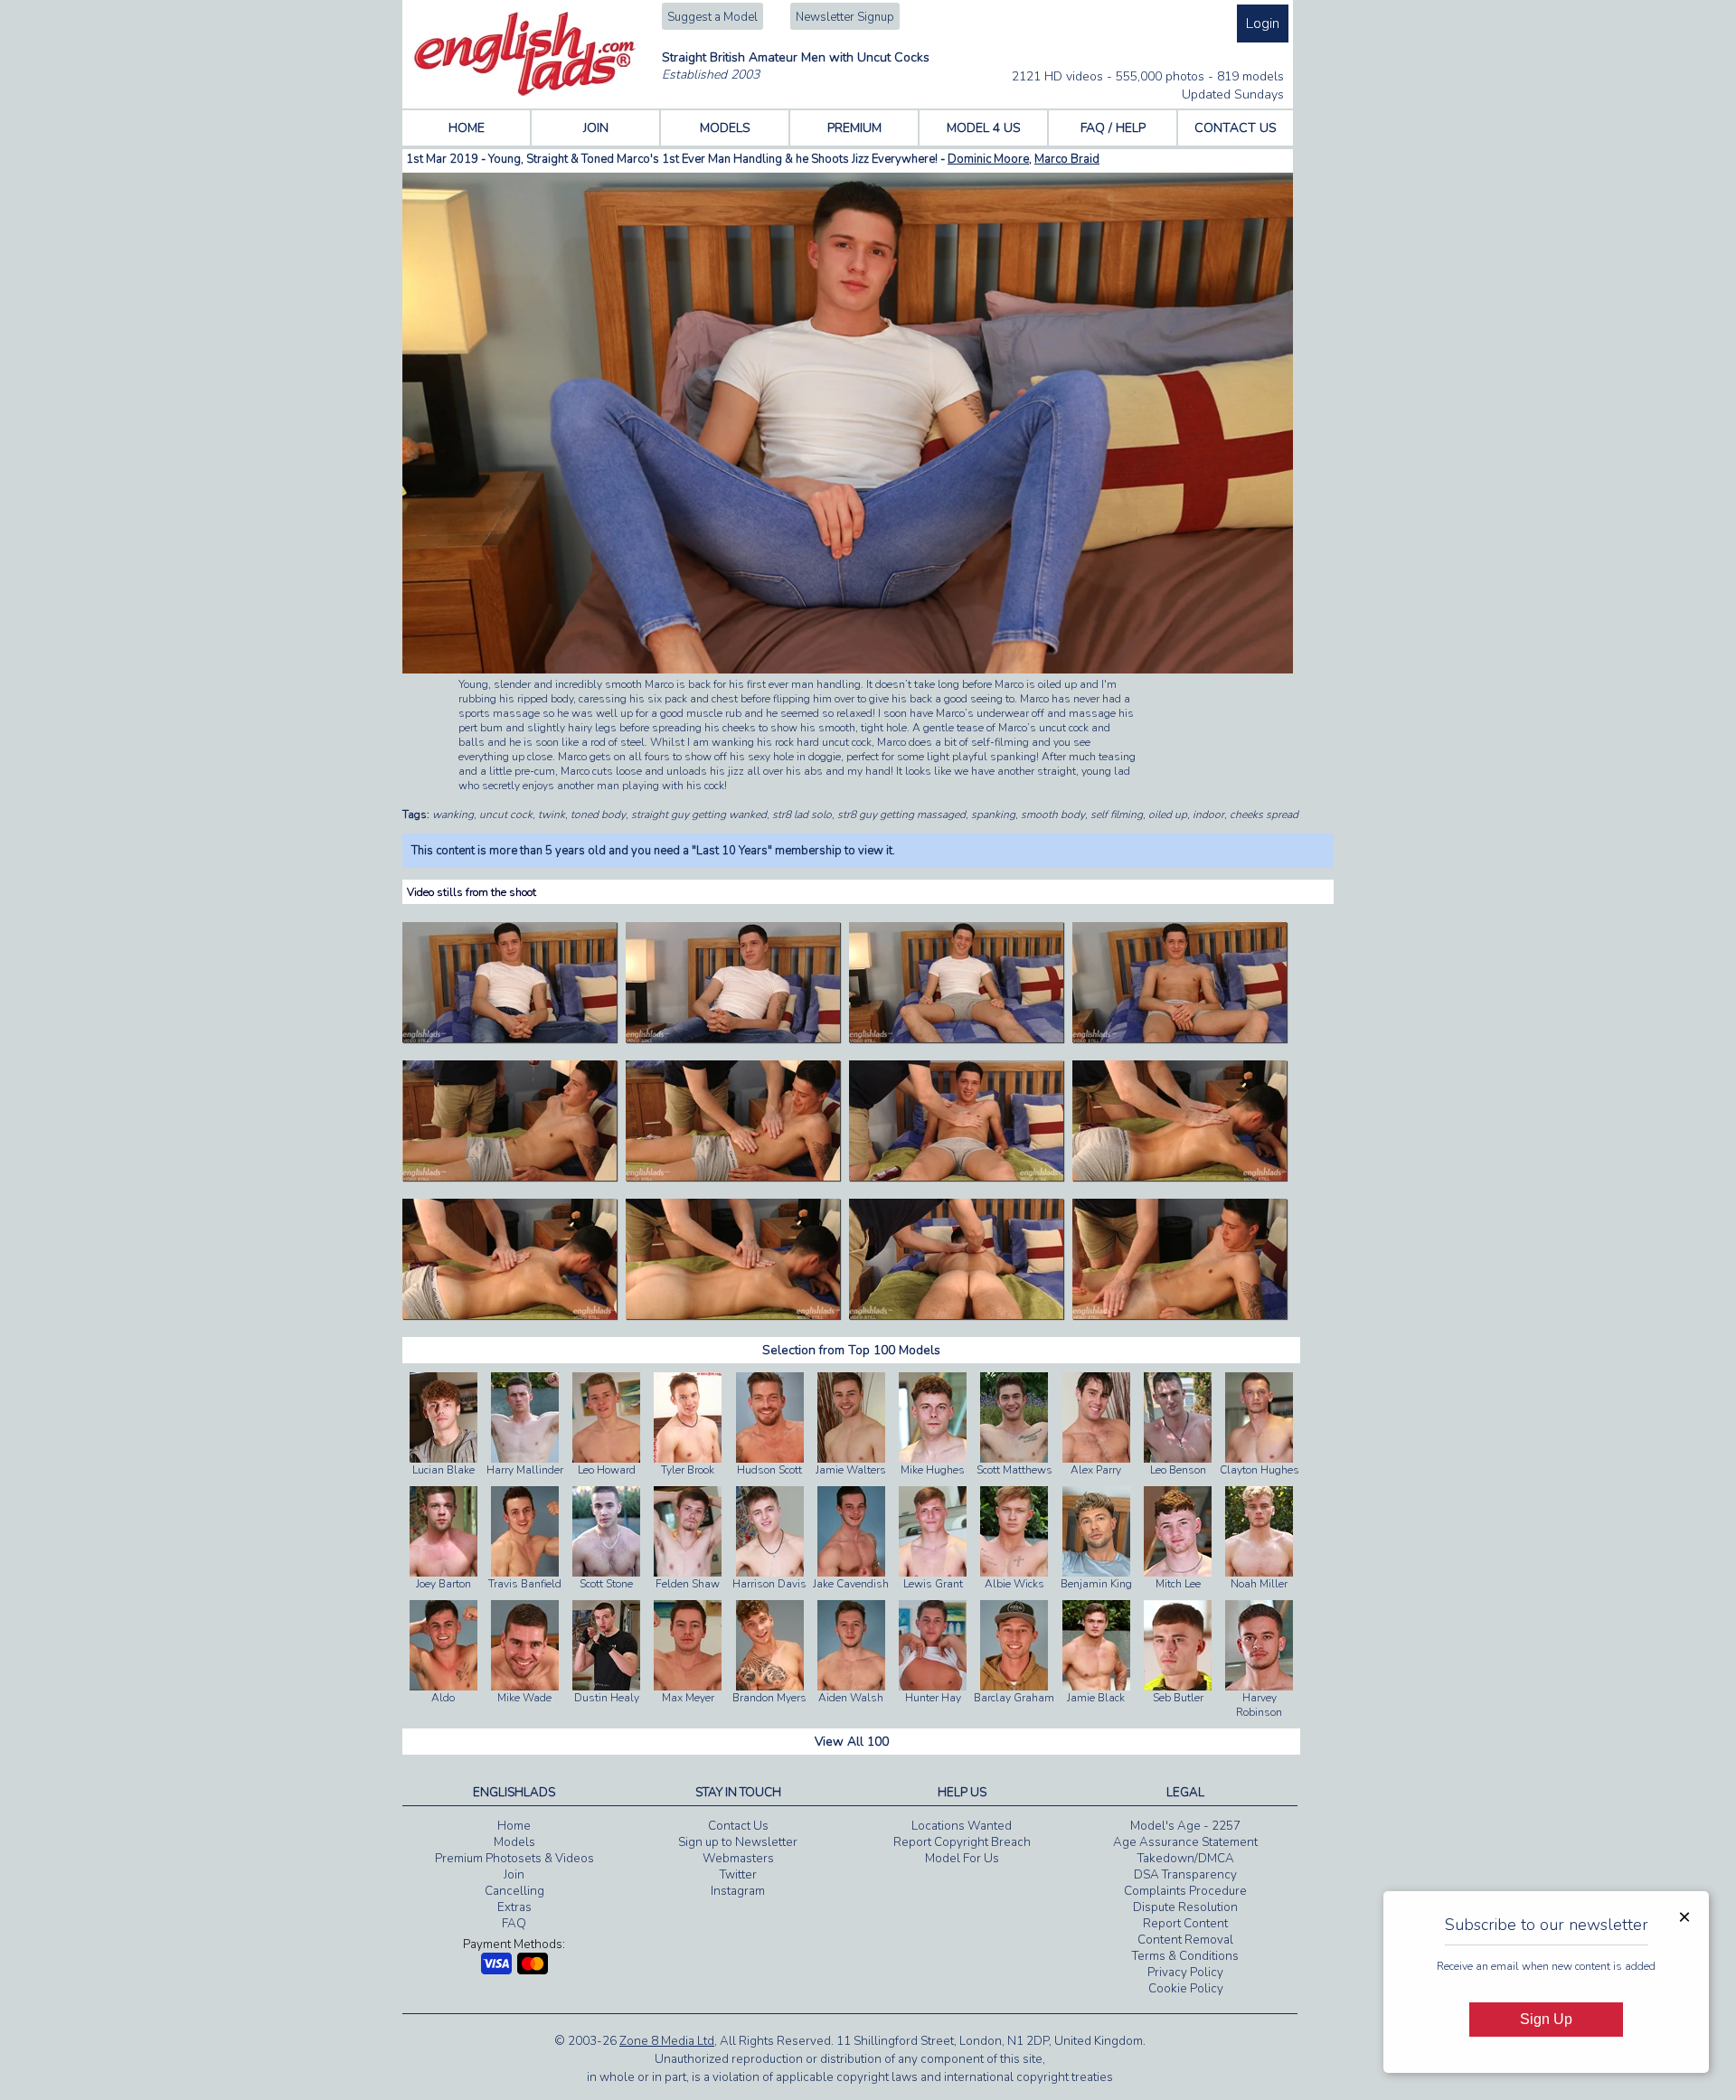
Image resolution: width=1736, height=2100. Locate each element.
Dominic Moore (988, 159)
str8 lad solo (802, 815)
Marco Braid (1067, 159)
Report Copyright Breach (962, 1842)
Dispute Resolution (1185, 1907)
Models (514, 1842)
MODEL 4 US (984, 128)
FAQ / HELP (1113, 128)
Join (514, 1875)
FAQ (514, 1924)
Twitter (738, 1875)
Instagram (738, 1891)
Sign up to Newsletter (738, 1842)
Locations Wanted (962, 1826)
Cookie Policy (1186, 1989)
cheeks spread (1264, 815)
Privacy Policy (1185, 1973)
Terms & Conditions (1185, 1956)
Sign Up (1546, 2019)
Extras (514, 1907)
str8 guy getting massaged (901, 815)
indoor (1208, 815)
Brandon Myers (769, 1698)
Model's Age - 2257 (1185, 1826)
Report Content (1185, 1924)
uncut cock (506, 815)
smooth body (1053, 815)
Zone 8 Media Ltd (667, 2041)
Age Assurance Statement (1185, 1842)
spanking (993, 815)
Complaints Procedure (1185, 1891)
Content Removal (1185, 1940)
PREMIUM (854, 128)
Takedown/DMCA (1186, 1859)
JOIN (596, 128)
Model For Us (962, 1859)
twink (552, 815)
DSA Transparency (1185, 1875)
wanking (453, 815)
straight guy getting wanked (699, 815)
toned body (598, 815)
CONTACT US (1236, 128)
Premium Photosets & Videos (514, 1859)
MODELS (725, 128)
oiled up (1168, 815)
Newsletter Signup (845, 17)
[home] (525, 92)
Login (1263, 24)
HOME (467, 128)
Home (514, 1826)
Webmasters (738, 1859)
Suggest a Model (712, 17)
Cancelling (514, 1891)
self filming (1117, 815)
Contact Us (738, 1826)
